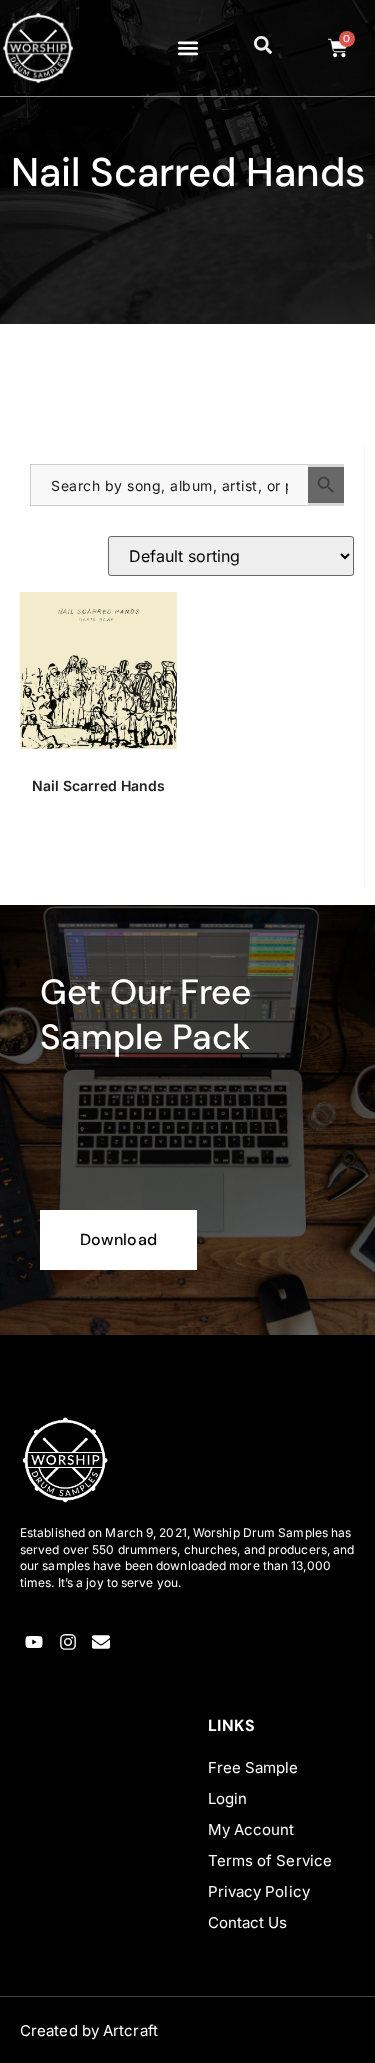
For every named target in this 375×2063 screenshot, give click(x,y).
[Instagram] (67, 1642)
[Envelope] (101, 1642)
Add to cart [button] (98, 856)
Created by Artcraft (89, 2030)
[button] (187, 48)
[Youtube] (34, 1642)
